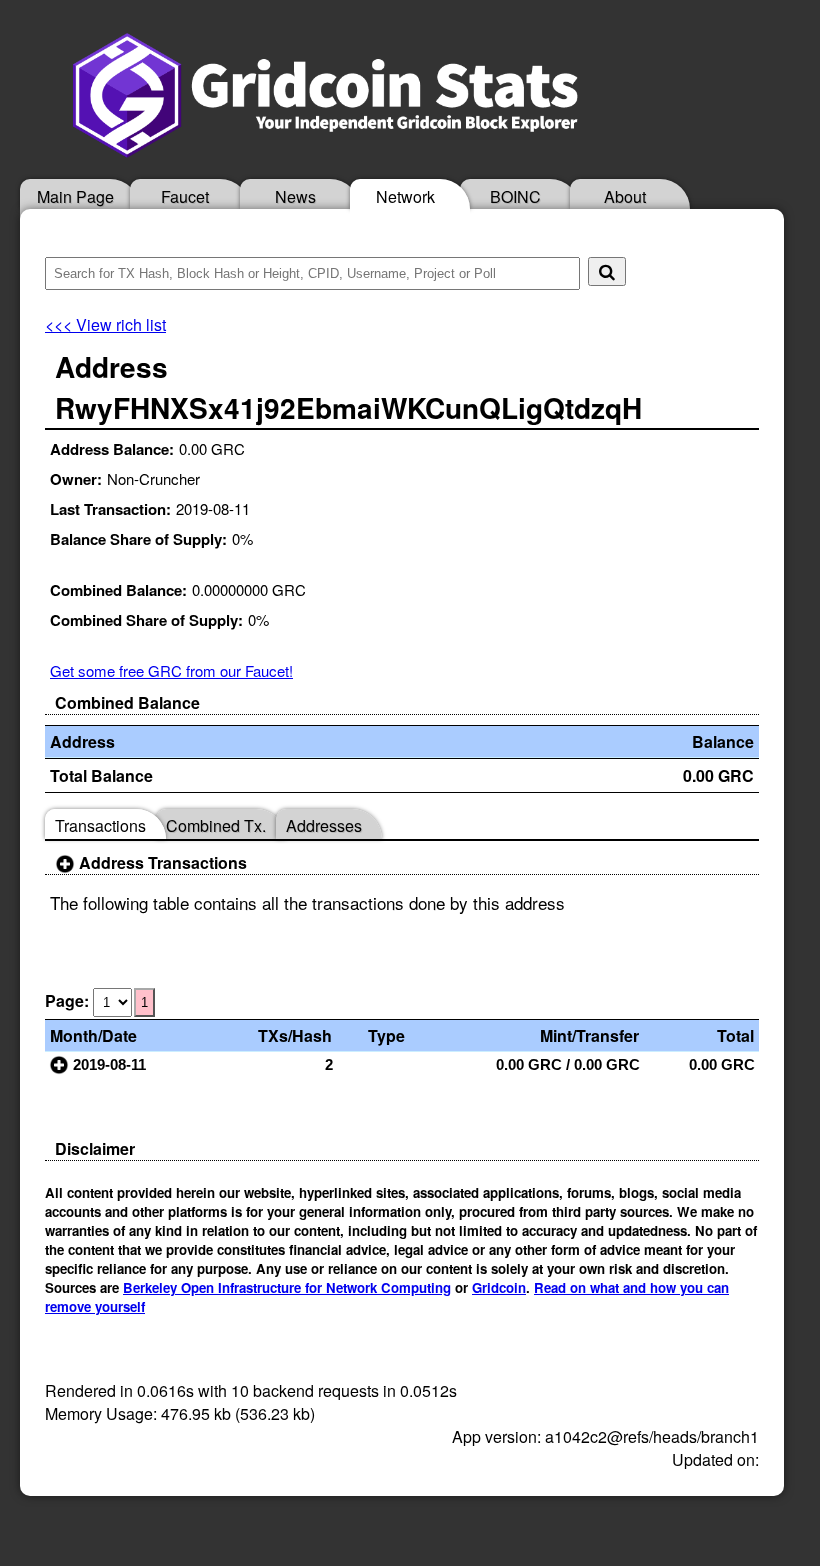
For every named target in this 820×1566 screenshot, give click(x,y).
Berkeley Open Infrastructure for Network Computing (287, 1287)
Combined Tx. (216, 825)
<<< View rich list (105, 324)
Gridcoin (499, 1287)
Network (405, 196)
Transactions (100, 825)
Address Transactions (161, 862)
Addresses (324, 825)
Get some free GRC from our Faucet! (171, 670)
